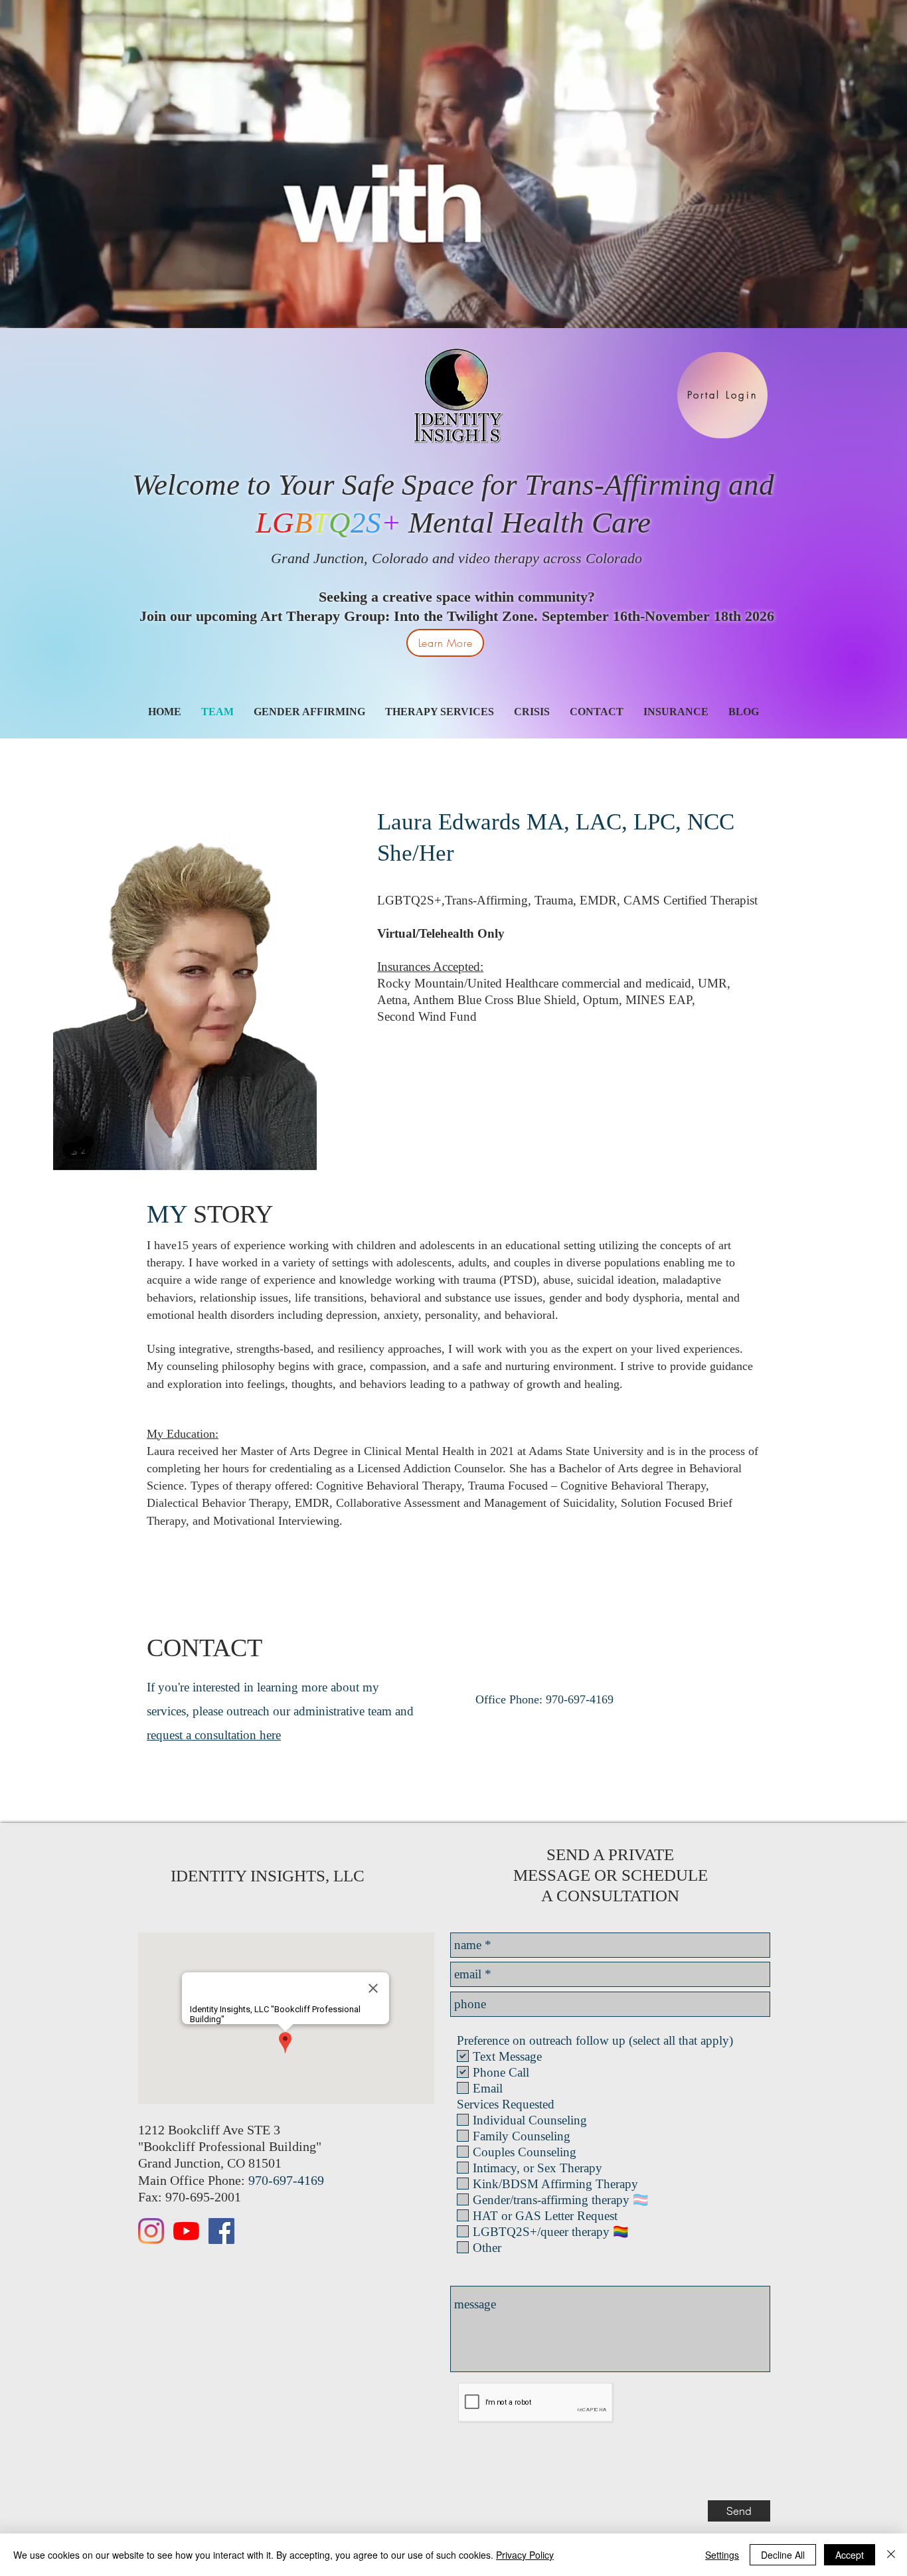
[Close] (891, 2555)
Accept (850, 2555)
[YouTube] (186, 2231)
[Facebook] (221, 2231)
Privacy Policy (525, 2555)
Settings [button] (722, 2555)
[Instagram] (151, 2231)
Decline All (783, 2555)
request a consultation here (214, 1735)
